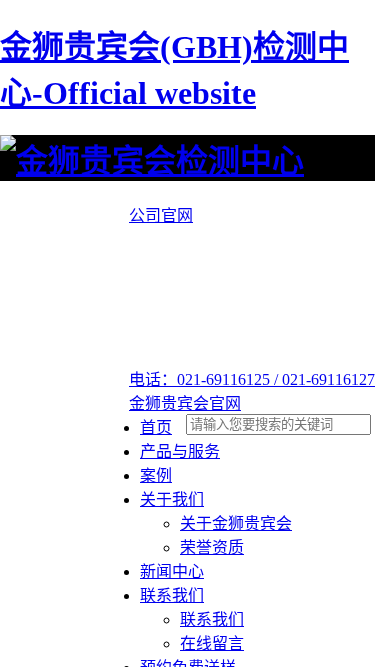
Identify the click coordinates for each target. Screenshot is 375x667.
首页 (156, 427)
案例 (156, 475)
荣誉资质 (212, 547)
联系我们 (172, 595)
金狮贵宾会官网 (185, 403)
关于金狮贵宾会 (236, 523)
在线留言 (212, 643)
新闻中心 (172, 571)
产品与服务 (180, 451)
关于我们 (172, 499)
